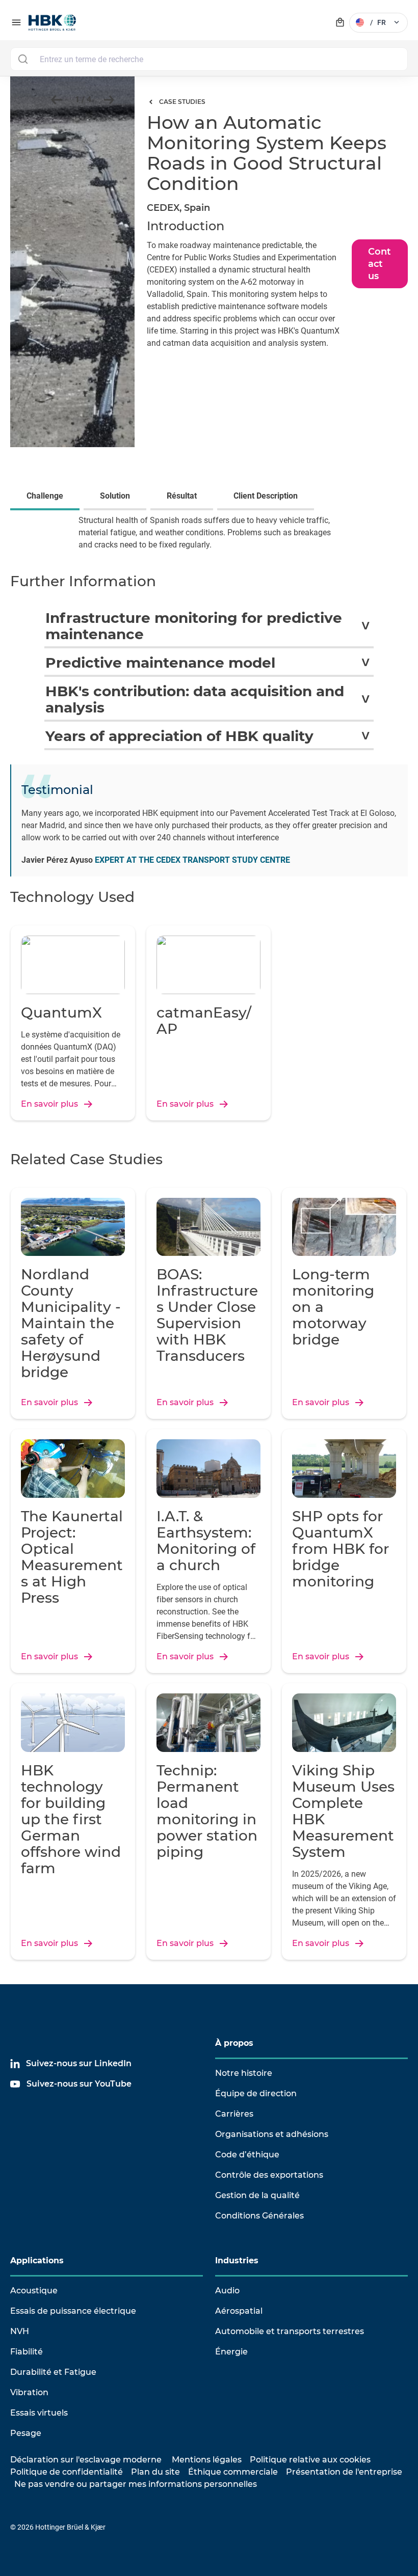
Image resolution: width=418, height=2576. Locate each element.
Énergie (231, 2352)
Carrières (234, 2114)
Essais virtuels (39, 2413)
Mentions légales (207, 2460)
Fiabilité (27, 2352)
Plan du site (155, 2472)
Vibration (29, 2392)
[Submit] (23, 59)
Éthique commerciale (233, 2472)
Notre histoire (244, 2073)
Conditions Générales (259, 2216)
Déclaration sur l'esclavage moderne (86, 2460)
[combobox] (209, 59)
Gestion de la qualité (257, 2195)
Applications (37, 2260)
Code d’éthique (247, 2155)
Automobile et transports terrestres (290, 2331)
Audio (227, 2291)
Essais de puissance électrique (73, 2311)
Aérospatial (239, 2311)
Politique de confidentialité (67, 2472)
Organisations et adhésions (272, 2134)
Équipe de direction (256, 2093)
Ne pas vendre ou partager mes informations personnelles (136, 2484)
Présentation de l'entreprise (344, 2472)
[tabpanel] (209, 540)
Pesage (26, 2433)
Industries (237, 2260)
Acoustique (34, 2291)
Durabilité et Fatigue (53, 2372)
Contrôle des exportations (269, 2175)
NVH (20, 2331)
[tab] (47, 497)
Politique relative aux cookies (310, 2460)
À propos (234, 2043)
